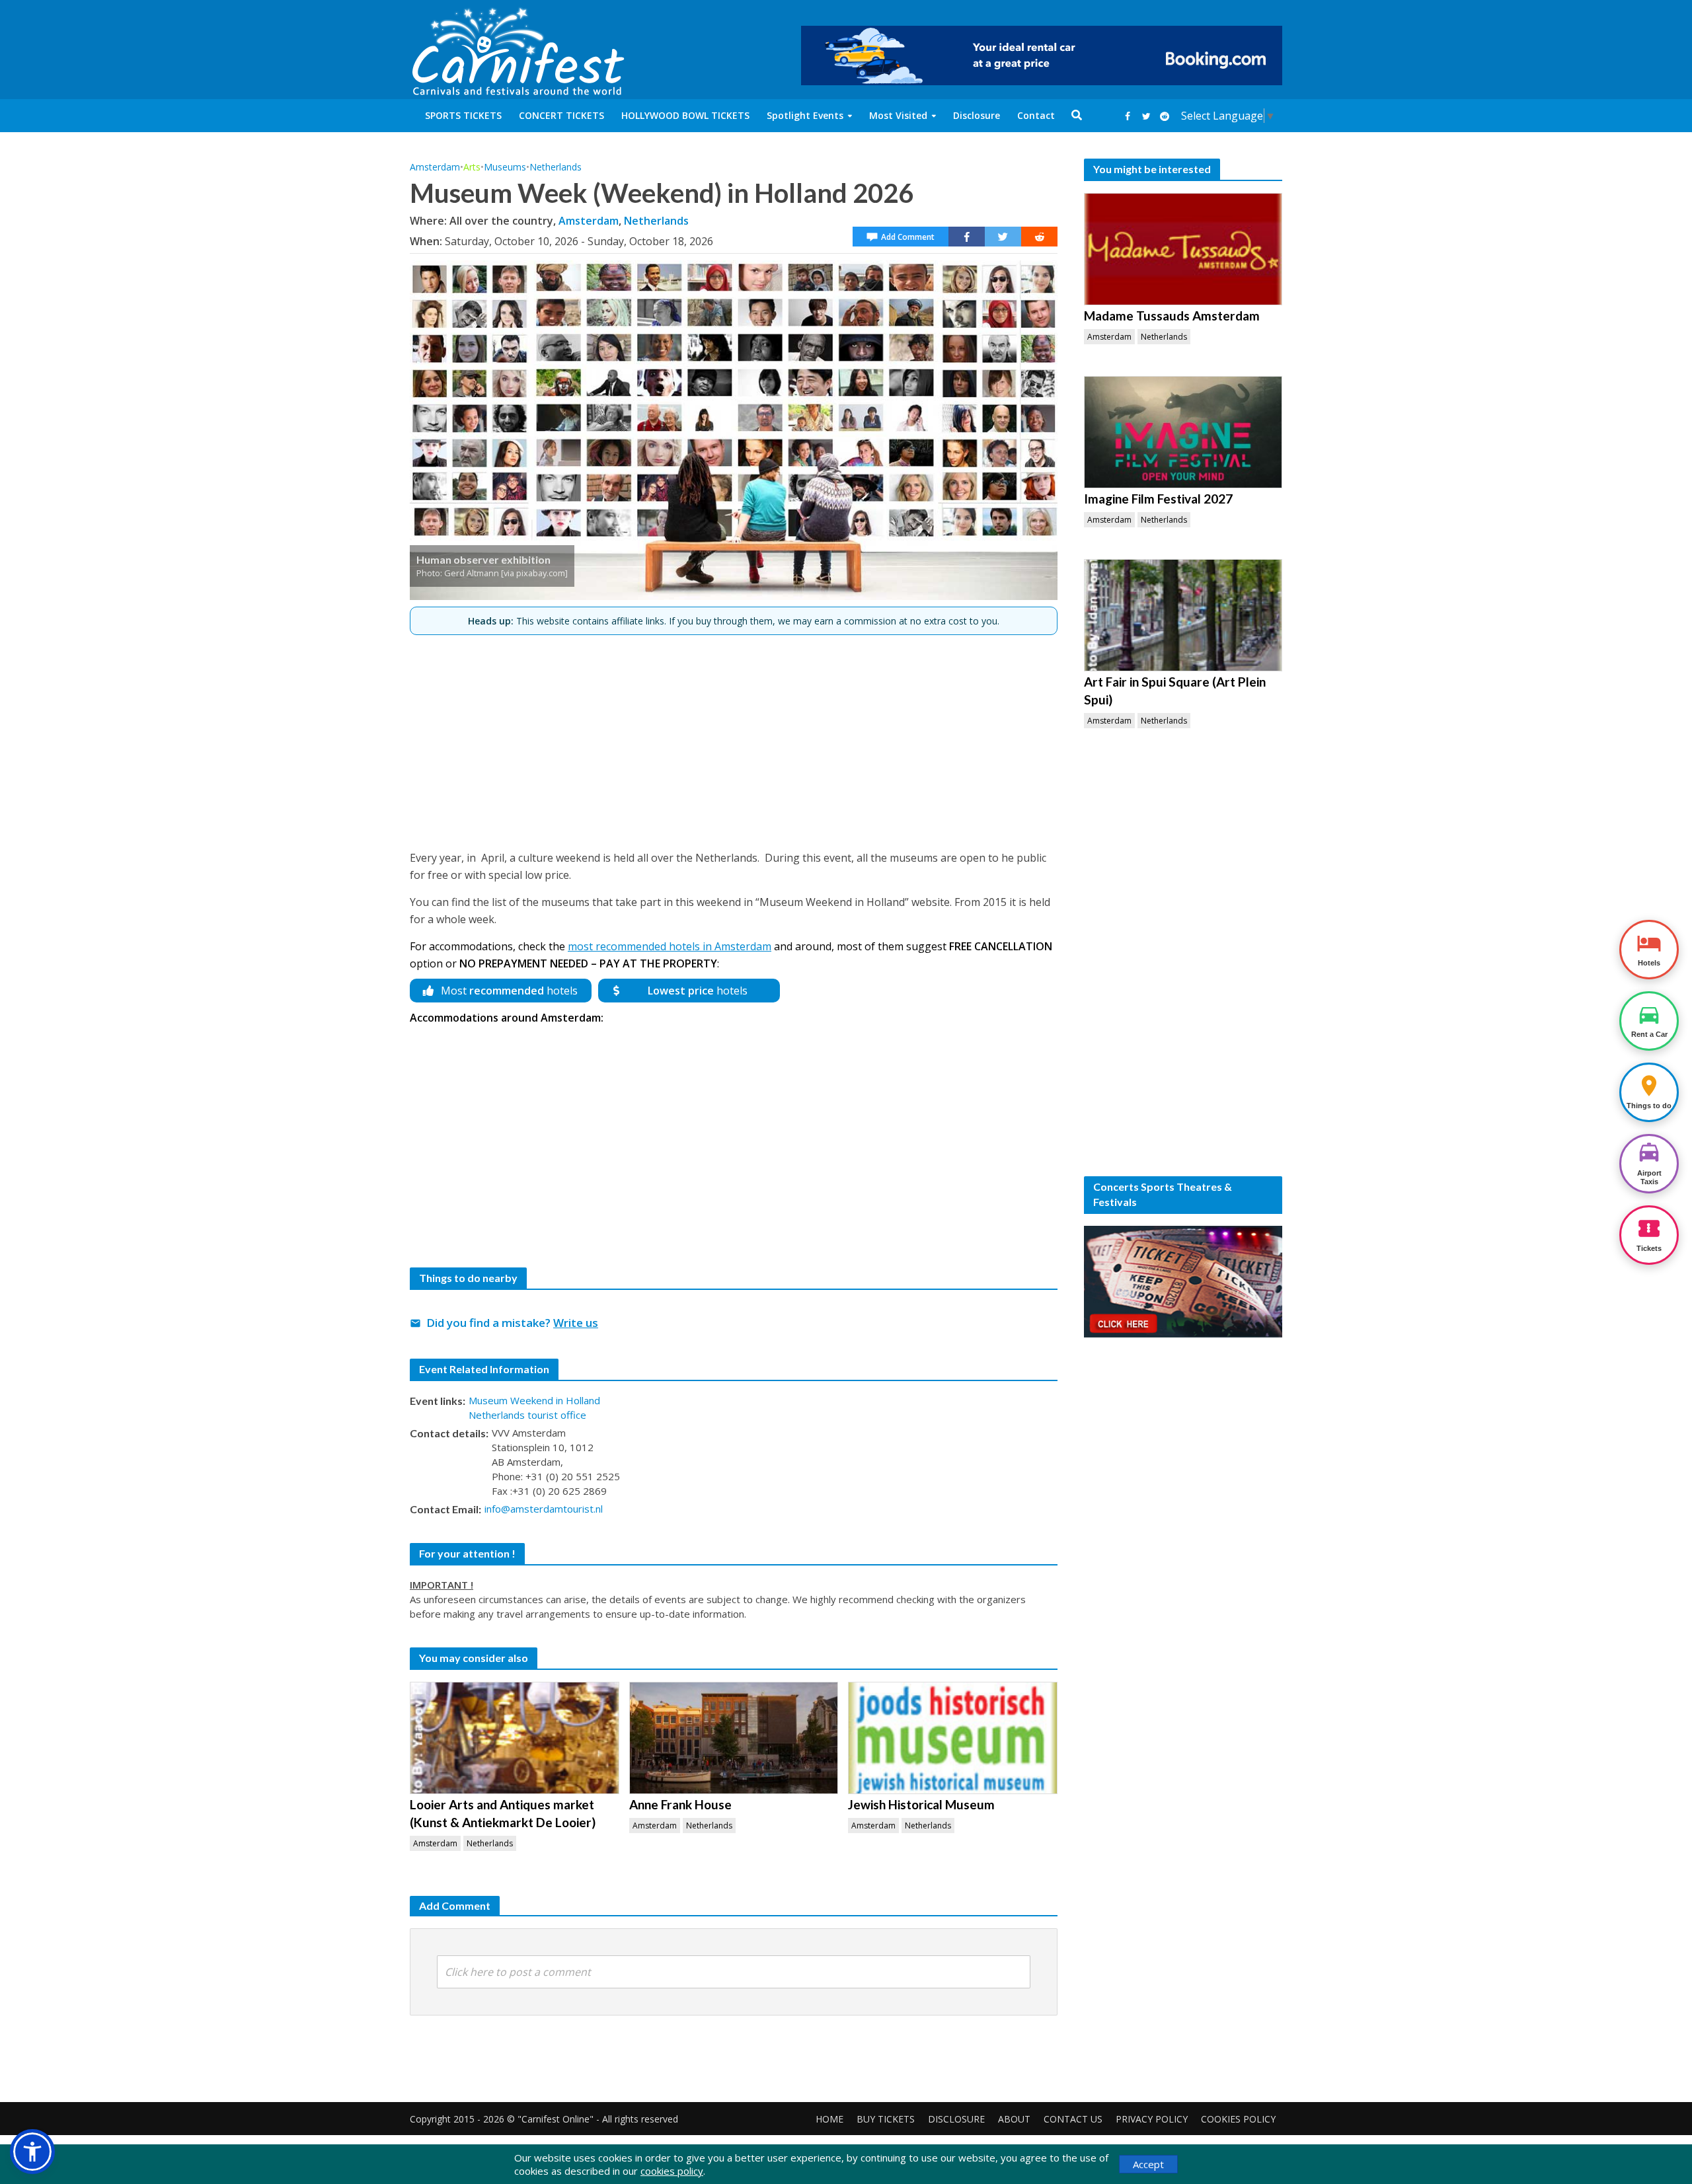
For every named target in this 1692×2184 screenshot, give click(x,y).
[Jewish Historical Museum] (953, 1738)
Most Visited (898, 115)
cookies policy (672, 2171)
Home (829, 2119)
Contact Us (1073, 2119)
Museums (505, 167)
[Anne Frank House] (734, 1738)
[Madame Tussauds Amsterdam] (1183, 249)
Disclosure (977, 115)
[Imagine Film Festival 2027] (1183, 432)
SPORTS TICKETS (463, 115)
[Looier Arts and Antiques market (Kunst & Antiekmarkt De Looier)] (515, 1738)
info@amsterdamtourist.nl (544, 1509)
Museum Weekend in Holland (534, 1400)
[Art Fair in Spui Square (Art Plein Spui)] (1183, 615)
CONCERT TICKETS (561, 115)
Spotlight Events (805, 115)
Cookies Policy (1238, 2119)
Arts (472, 167)
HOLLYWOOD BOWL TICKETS (685, 115)
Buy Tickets (886, 2119)
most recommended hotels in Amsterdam (670, 946)
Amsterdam (435, 167)
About (1014, 2119)
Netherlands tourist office (527, 1415)
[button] (32, 2152)
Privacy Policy (1152, 2119)
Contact (1036, 115)
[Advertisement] (734, 737)
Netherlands (556, 167)
